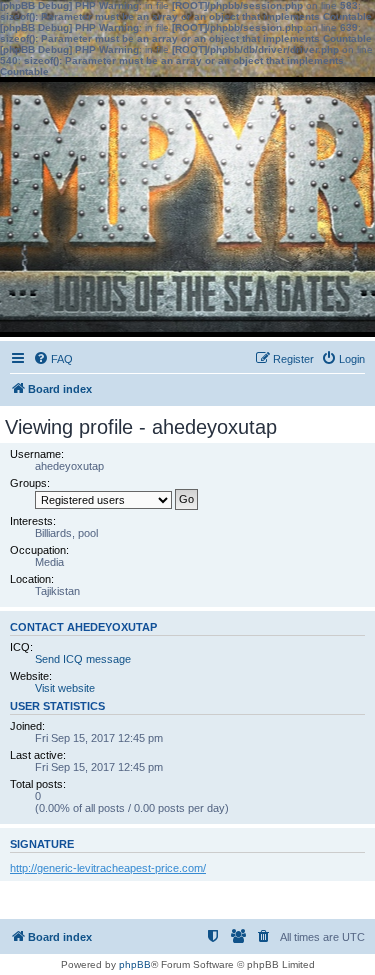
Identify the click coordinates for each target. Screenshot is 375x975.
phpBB (135, 964)
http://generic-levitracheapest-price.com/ (108, 868)
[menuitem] (53, 359)
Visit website (65, 688)
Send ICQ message (83, 659)
